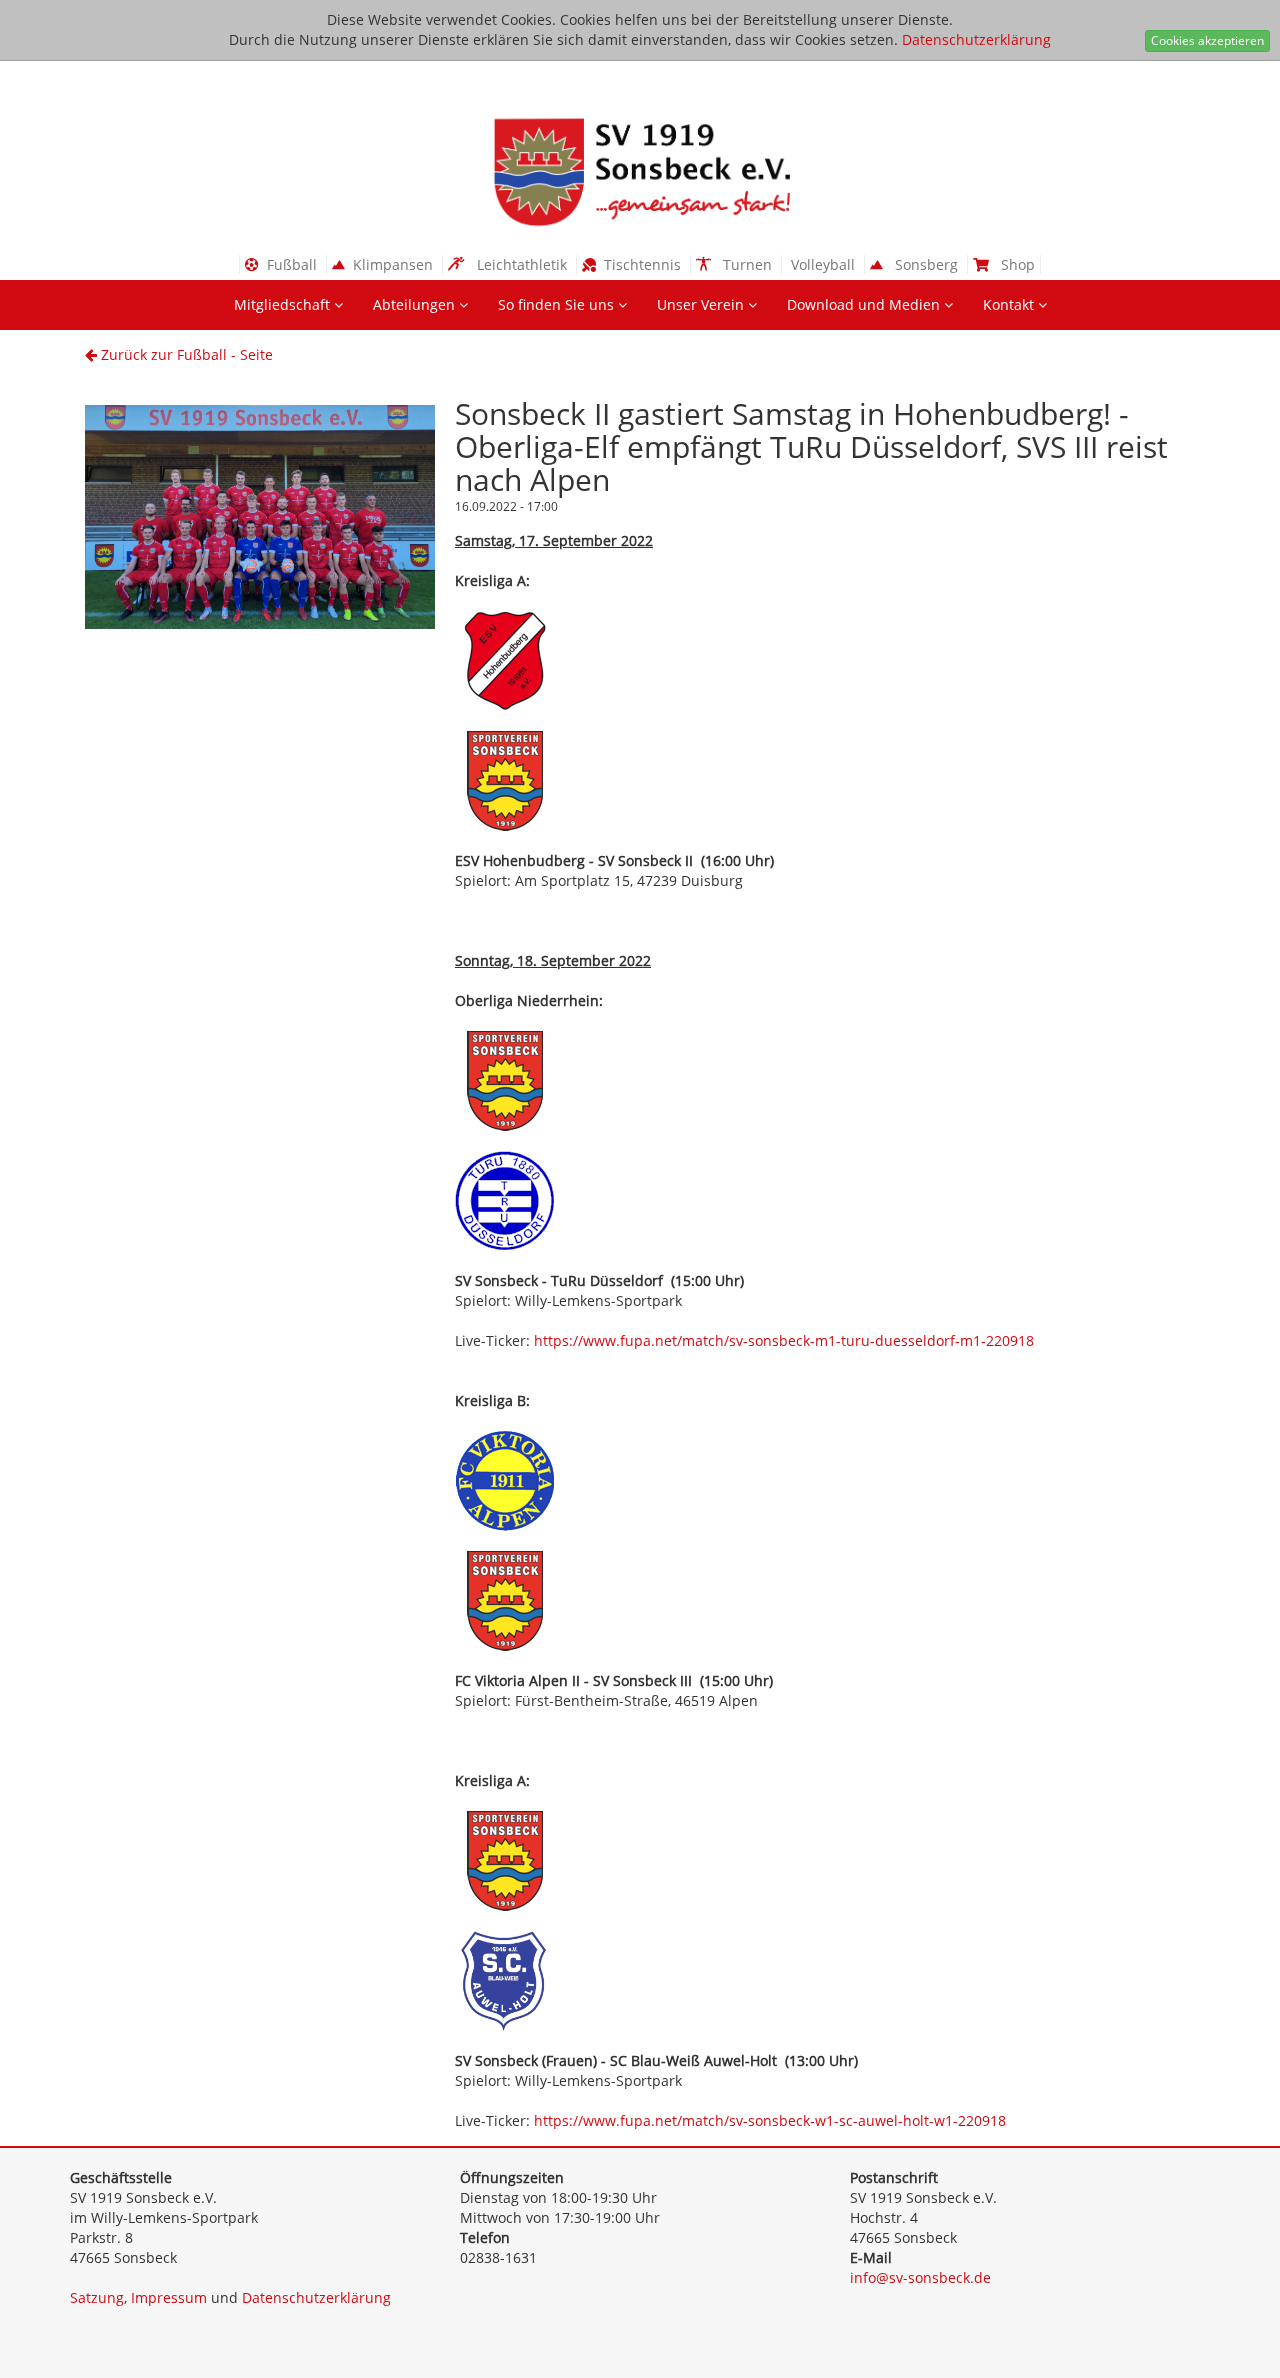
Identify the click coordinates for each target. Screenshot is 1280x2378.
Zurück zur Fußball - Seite (185, 354)
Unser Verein (702, 304)
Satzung (97, 2297)
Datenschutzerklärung (976, 39)
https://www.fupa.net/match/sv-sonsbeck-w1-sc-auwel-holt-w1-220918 (770, 2120)
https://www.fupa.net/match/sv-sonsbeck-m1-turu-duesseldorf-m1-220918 (784, 1340)
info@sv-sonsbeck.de (920, 2277)
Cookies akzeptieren (1207, 40)
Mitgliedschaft (284, 304)
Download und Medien (865, 304)
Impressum (169, 2297)
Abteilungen (416, 304)
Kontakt (1010, 304)
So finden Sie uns (558, 304)
